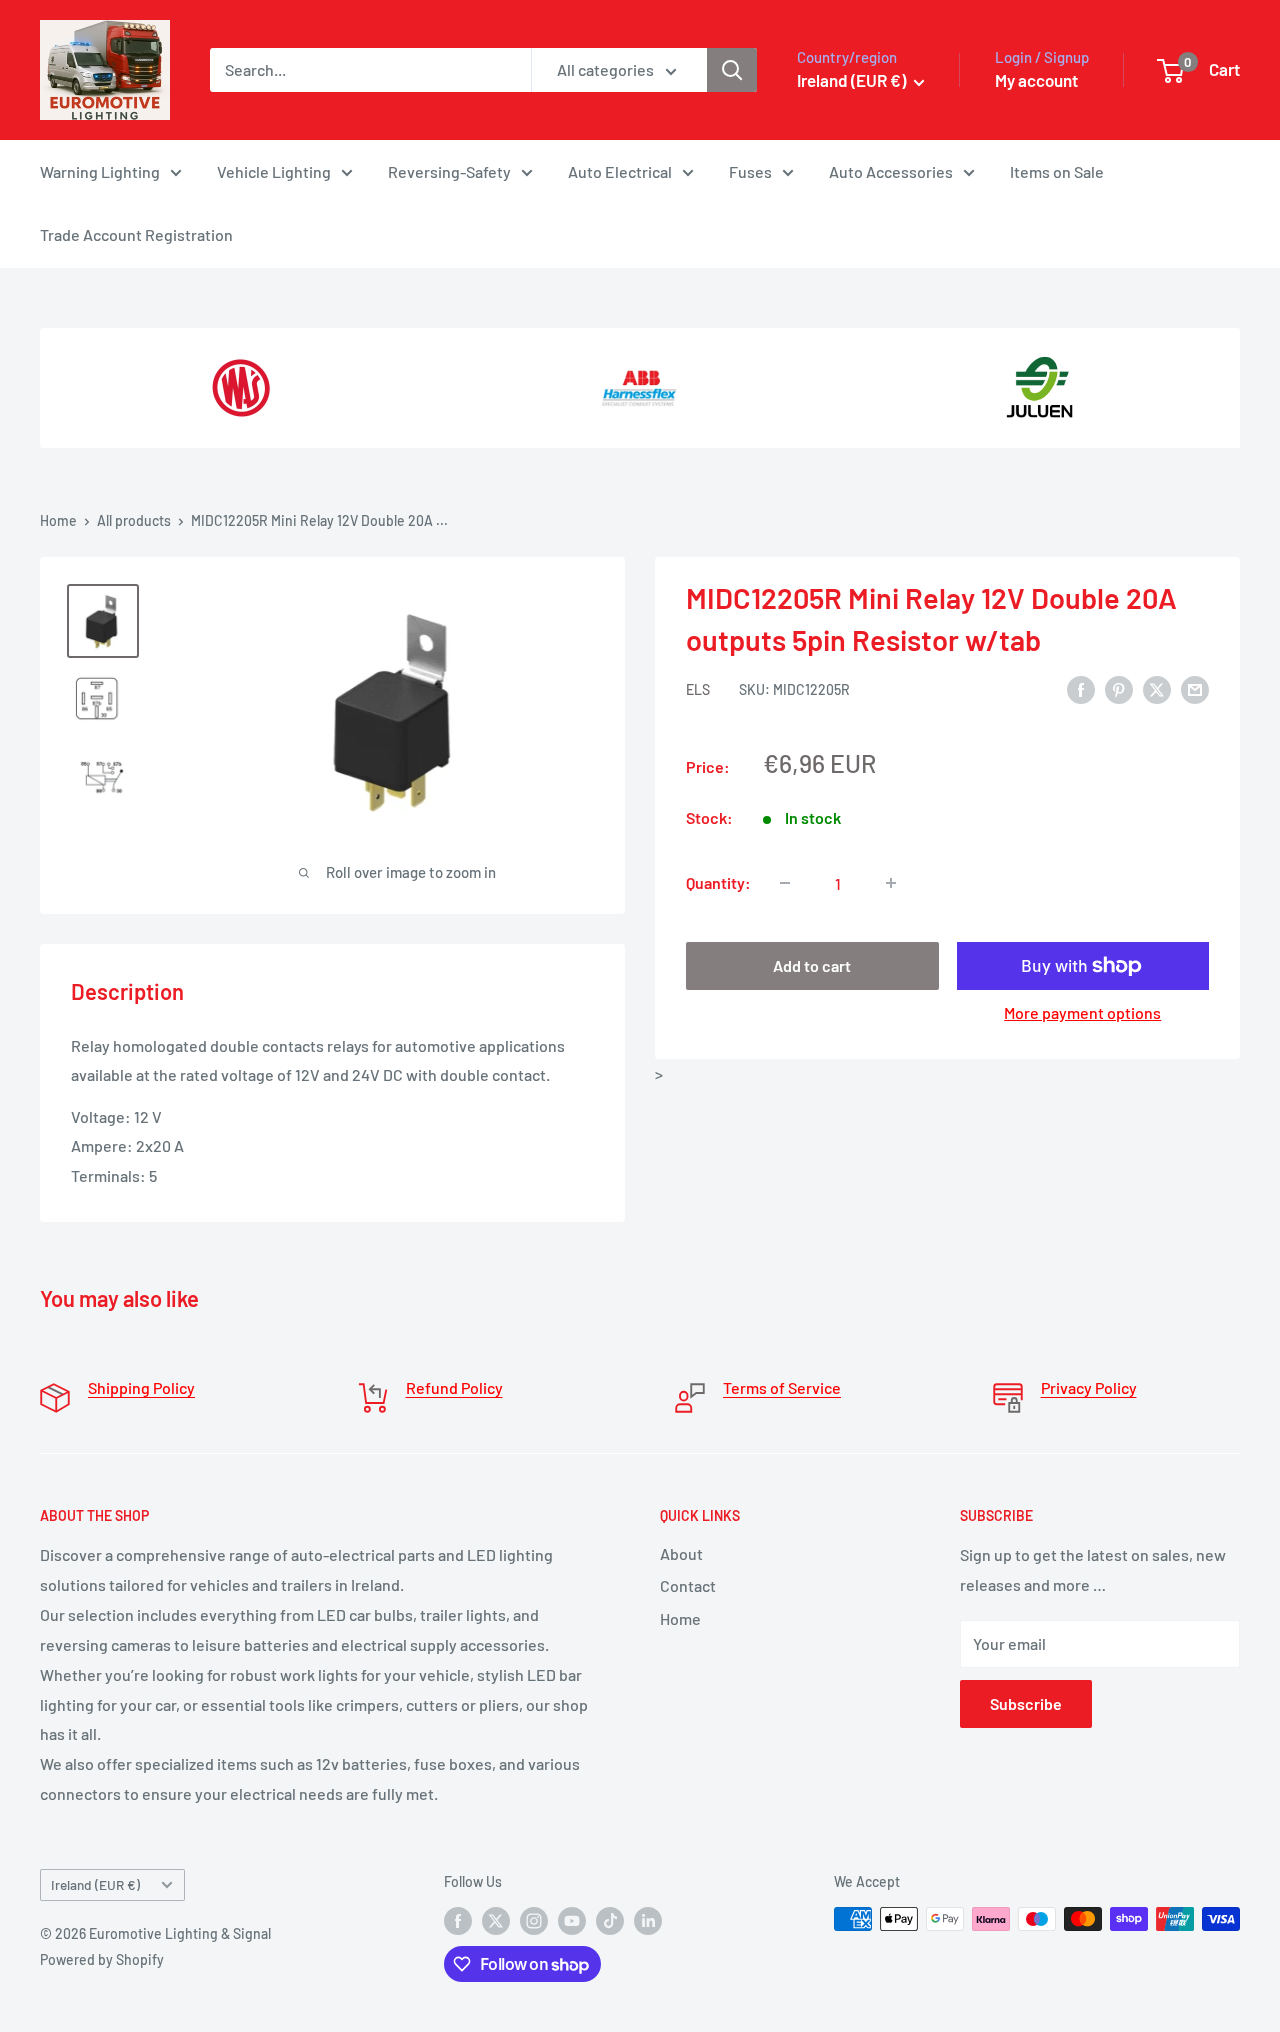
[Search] (732, 70)
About (681, 1553)
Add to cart (812, 965)
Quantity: (718, 882)
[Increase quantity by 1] (891, 883)
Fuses (750, 171)
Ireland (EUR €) (95, 1884)
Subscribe (1026, 1703)
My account (1036, 80)
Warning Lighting (100, 171)
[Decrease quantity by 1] (785, 883)
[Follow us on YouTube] (572, 1921)
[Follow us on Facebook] (458, 1921)
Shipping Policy (141, 1387)
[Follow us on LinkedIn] (648, 1921)
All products (134, 520)
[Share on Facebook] (1081, 688)
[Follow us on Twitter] (496, 1921)
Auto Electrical (620, 171)
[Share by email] (1195, 688)
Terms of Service (782, 1387)
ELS (698, 689)
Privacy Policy (1089, 1387)
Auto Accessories (891, 171)
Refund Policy (454, 1387)
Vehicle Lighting (274, 171)
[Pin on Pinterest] (1119, 688)
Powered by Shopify (102, 1959)
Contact (688, 1585)
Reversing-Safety (449, 171)
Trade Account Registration (136, 234)
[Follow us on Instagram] (534, 1921)
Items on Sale (1057, 171)
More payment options (1082, 1012)
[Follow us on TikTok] (610, 1921)
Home (58, 520)
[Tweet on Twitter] (1157, 688)
